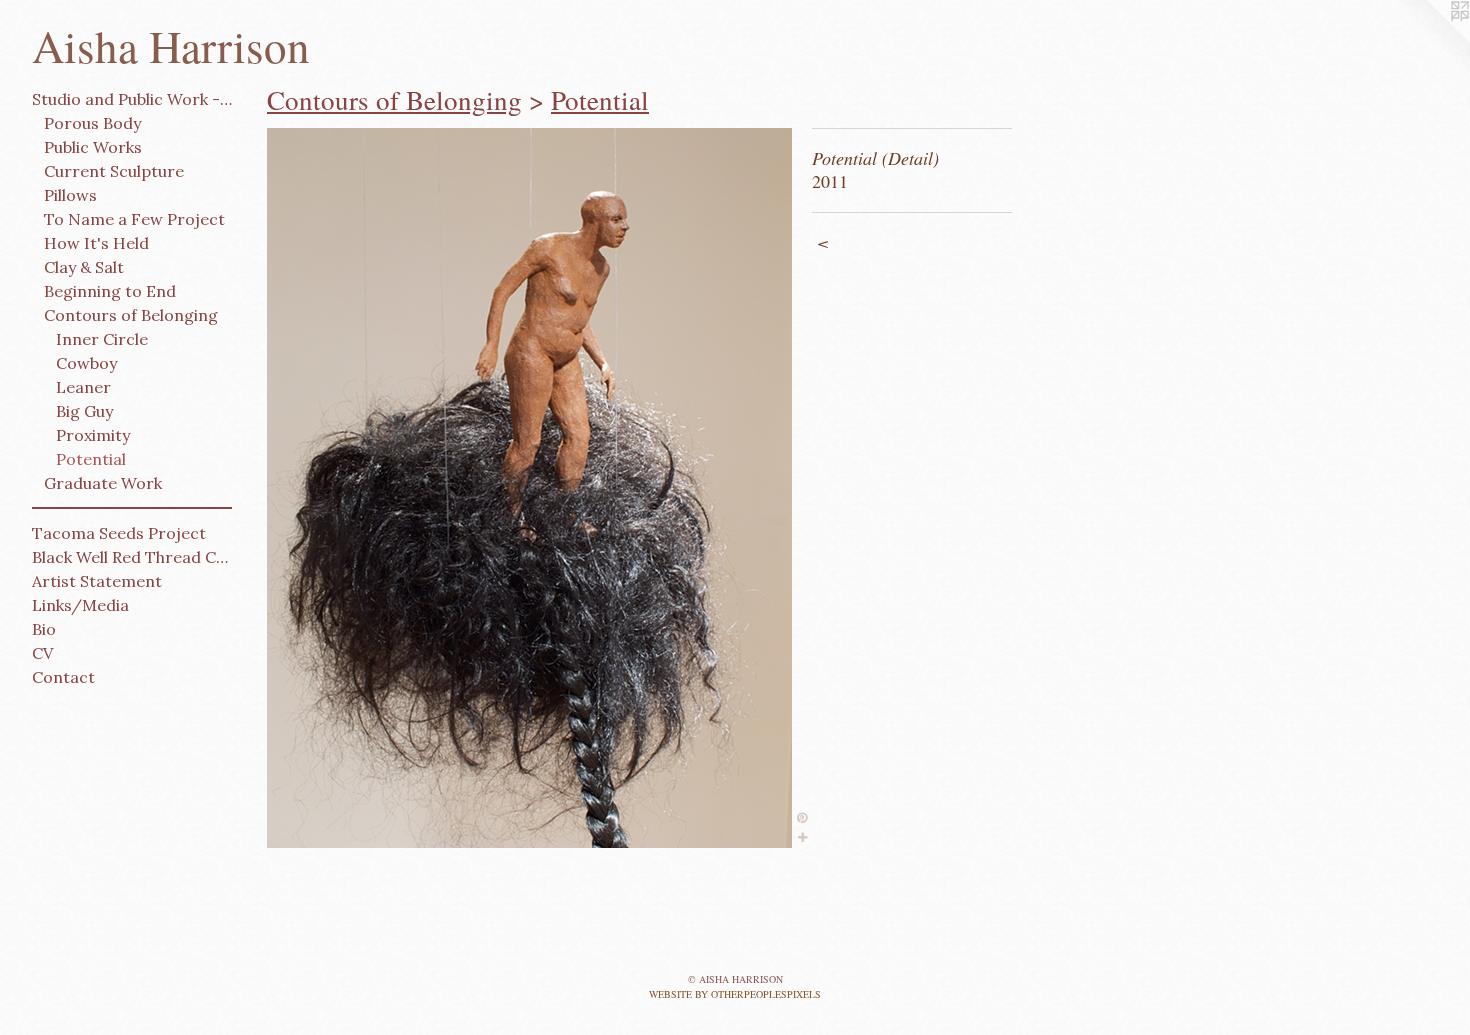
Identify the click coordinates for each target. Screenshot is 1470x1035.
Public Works (93, 147)
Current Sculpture (114, 171)
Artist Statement (97, 581)
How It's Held (96, 243)
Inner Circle (102, 339)
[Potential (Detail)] (529, 488)
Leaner (83, 387)
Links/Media (80, 605)
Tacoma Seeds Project (119, 533)
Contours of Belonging (131, 315)
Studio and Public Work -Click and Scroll (132, 99)
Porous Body (92, 123)
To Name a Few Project (134, 219)
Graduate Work (103, 483)
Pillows (70, 195)
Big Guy (84, 411)
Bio (44, 629)
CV (42, 653)
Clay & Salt (84, 267)
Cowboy (86, 363)
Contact (63, 677)
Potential (91, 459)
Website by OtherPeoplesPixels (735, 994)
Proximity (93, 435)
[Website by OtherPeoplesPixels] (1430, 40)
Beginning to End (110, 291)
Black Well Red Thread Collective (132, 557)
